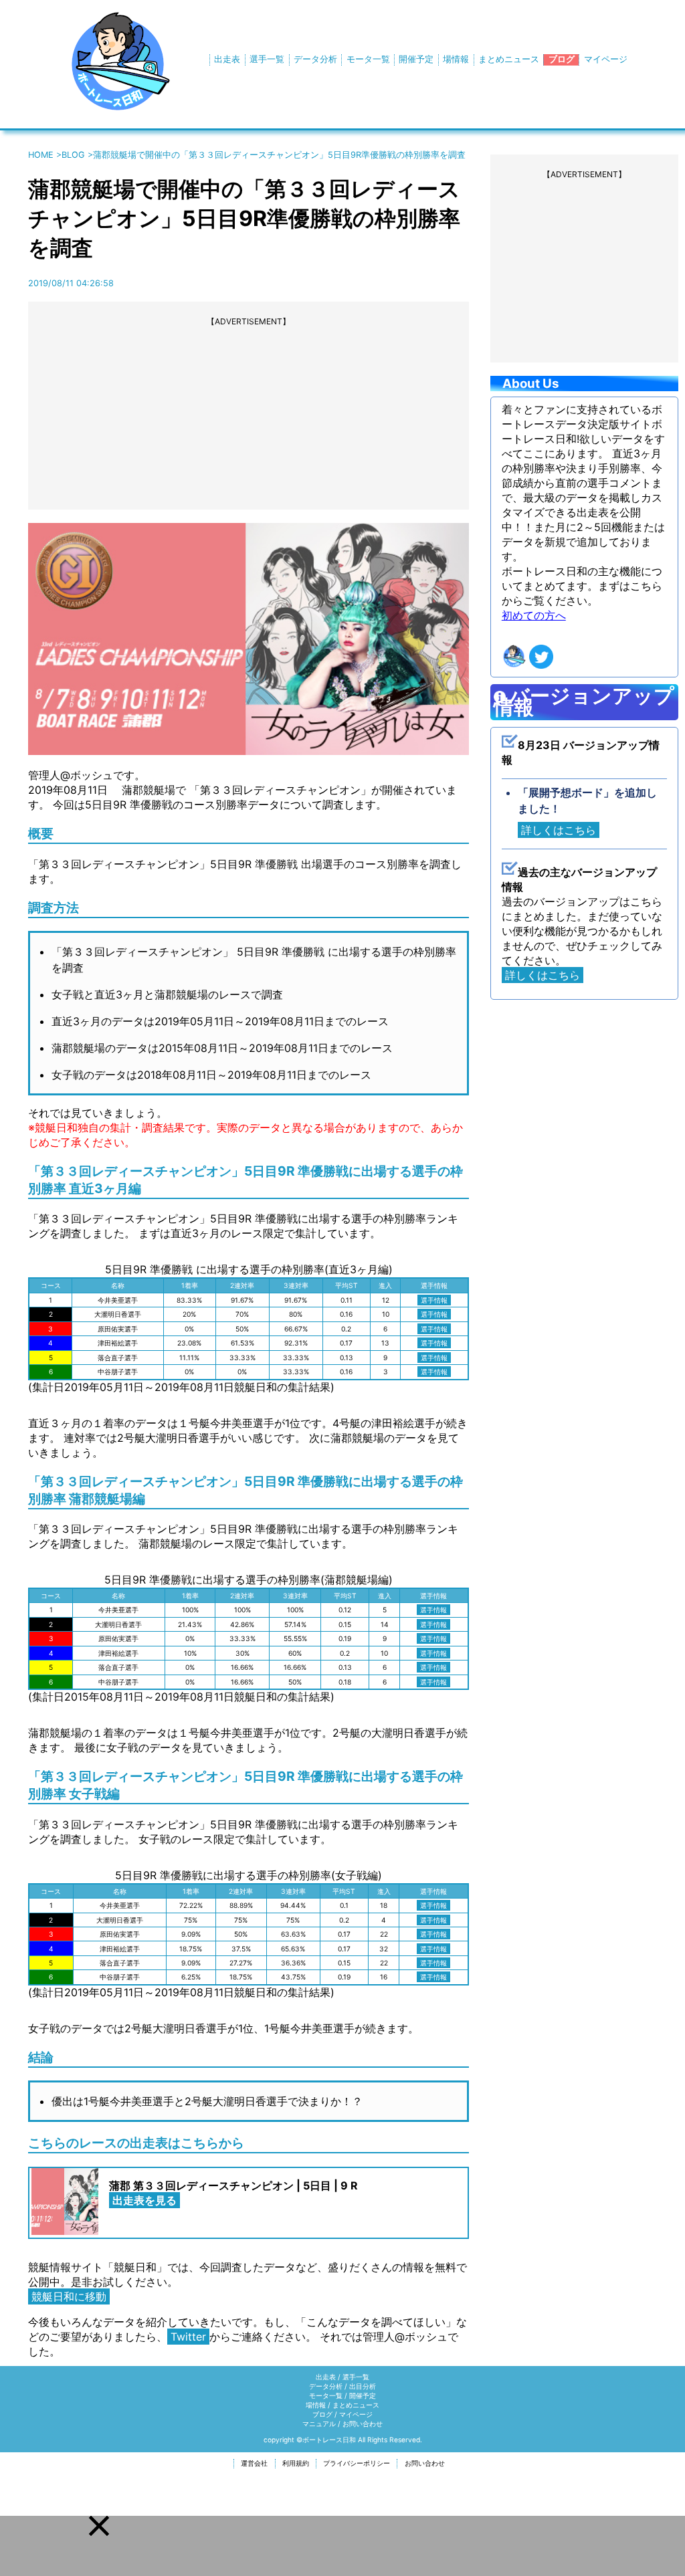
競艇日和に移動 (69, 2296)
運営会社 (254, 2463)
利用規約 (296, 2463)
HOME (41, 155)
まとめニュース (509, 59)
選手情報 (434, 1300)
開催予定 (416, 59)
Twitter (188, 2337)
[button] (99, 2526)
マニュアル (319, 2424)
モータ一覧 (368, 59)
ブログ (562, 59)
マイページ (606, 59)
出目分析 (363, 2386)
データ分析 (315, 59)
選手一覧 (267, 59)
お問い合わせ (363, 2424)
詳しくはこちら (559, 830)
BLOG (73, 155)
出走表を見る (144, 2200)
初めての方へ (534, 615)
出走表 (227, 59)
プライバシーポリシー (357, 2463)
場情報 (456, 59)
